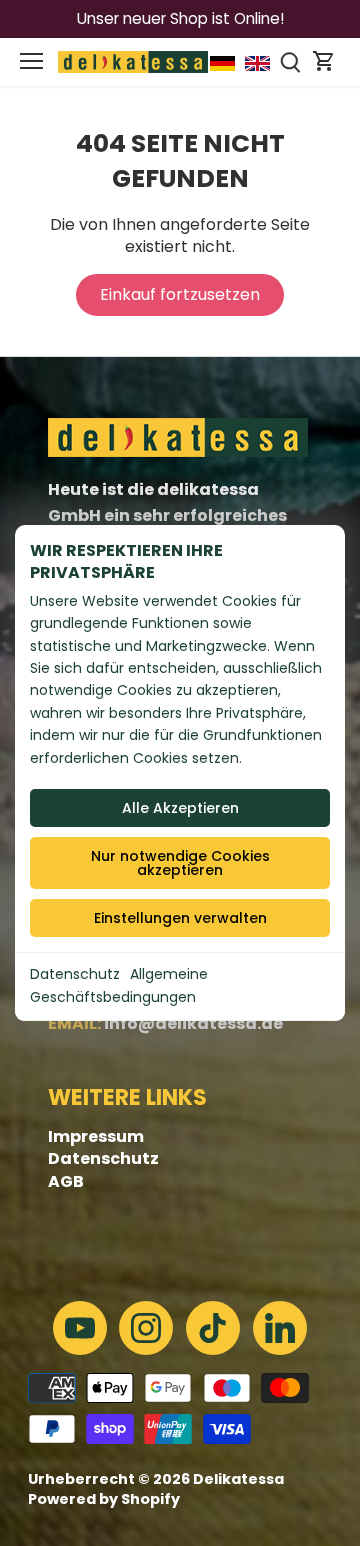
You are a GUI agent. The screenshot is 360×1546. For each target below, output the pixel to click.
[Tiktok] (213, 1328)
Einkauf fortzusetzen (180, 294)
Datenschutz (75, 974)
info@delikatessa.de (193, 1023)
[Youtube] (80, 1328)
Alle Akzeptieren (180, 808)
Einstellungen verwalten (180, 918)
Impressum (96, 1136)
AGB (66, 1181)
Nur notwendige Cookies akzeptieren (180, 863)
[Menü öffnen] (31, 61)
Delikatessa (238, 1479)
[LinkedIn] (280, 1328)
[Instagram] (146, 1328)
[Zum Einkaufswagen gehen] (324, 62)
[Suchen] (290, 62)
